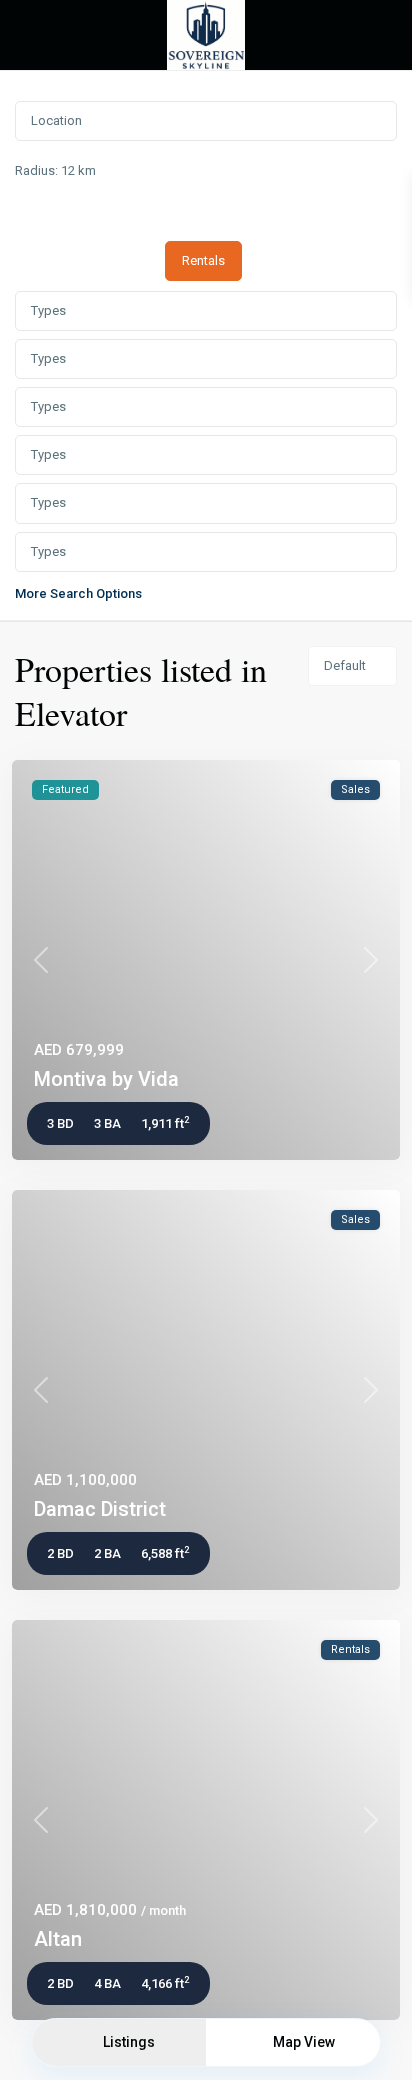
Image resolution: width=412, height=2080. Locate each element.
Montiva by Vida (106, 1079)
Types (48, 310)
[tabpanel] (206, 444)
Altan (58, 1939)
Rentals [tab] (203, 260)
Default (345, 665)
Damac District (100, 1509)
